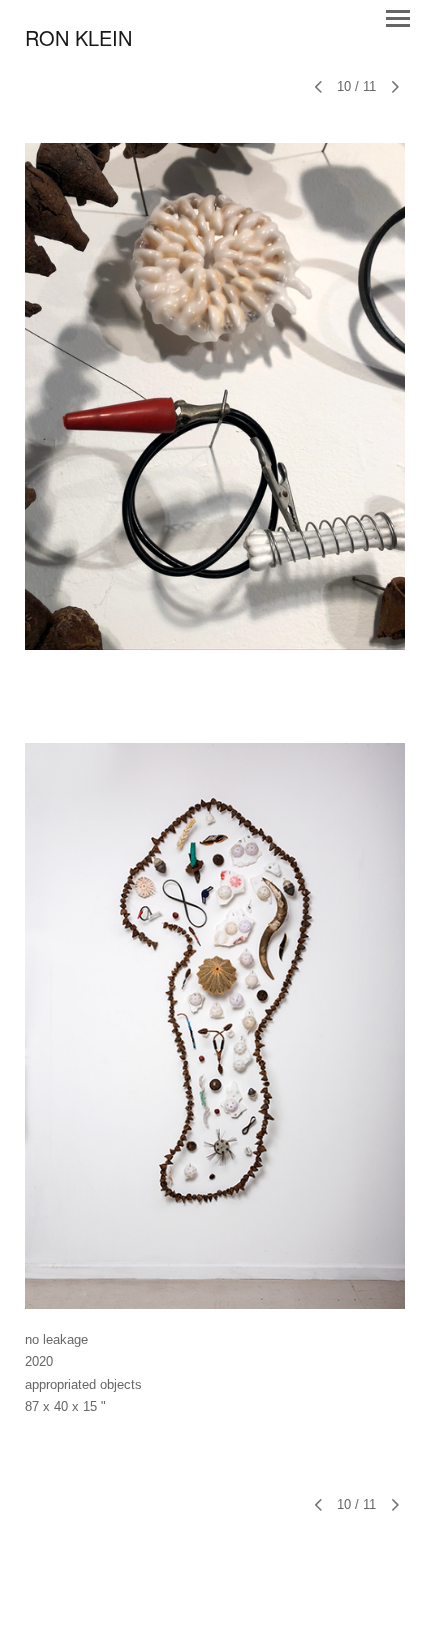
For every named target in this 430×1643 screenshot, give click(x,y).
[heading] (78, 40)
